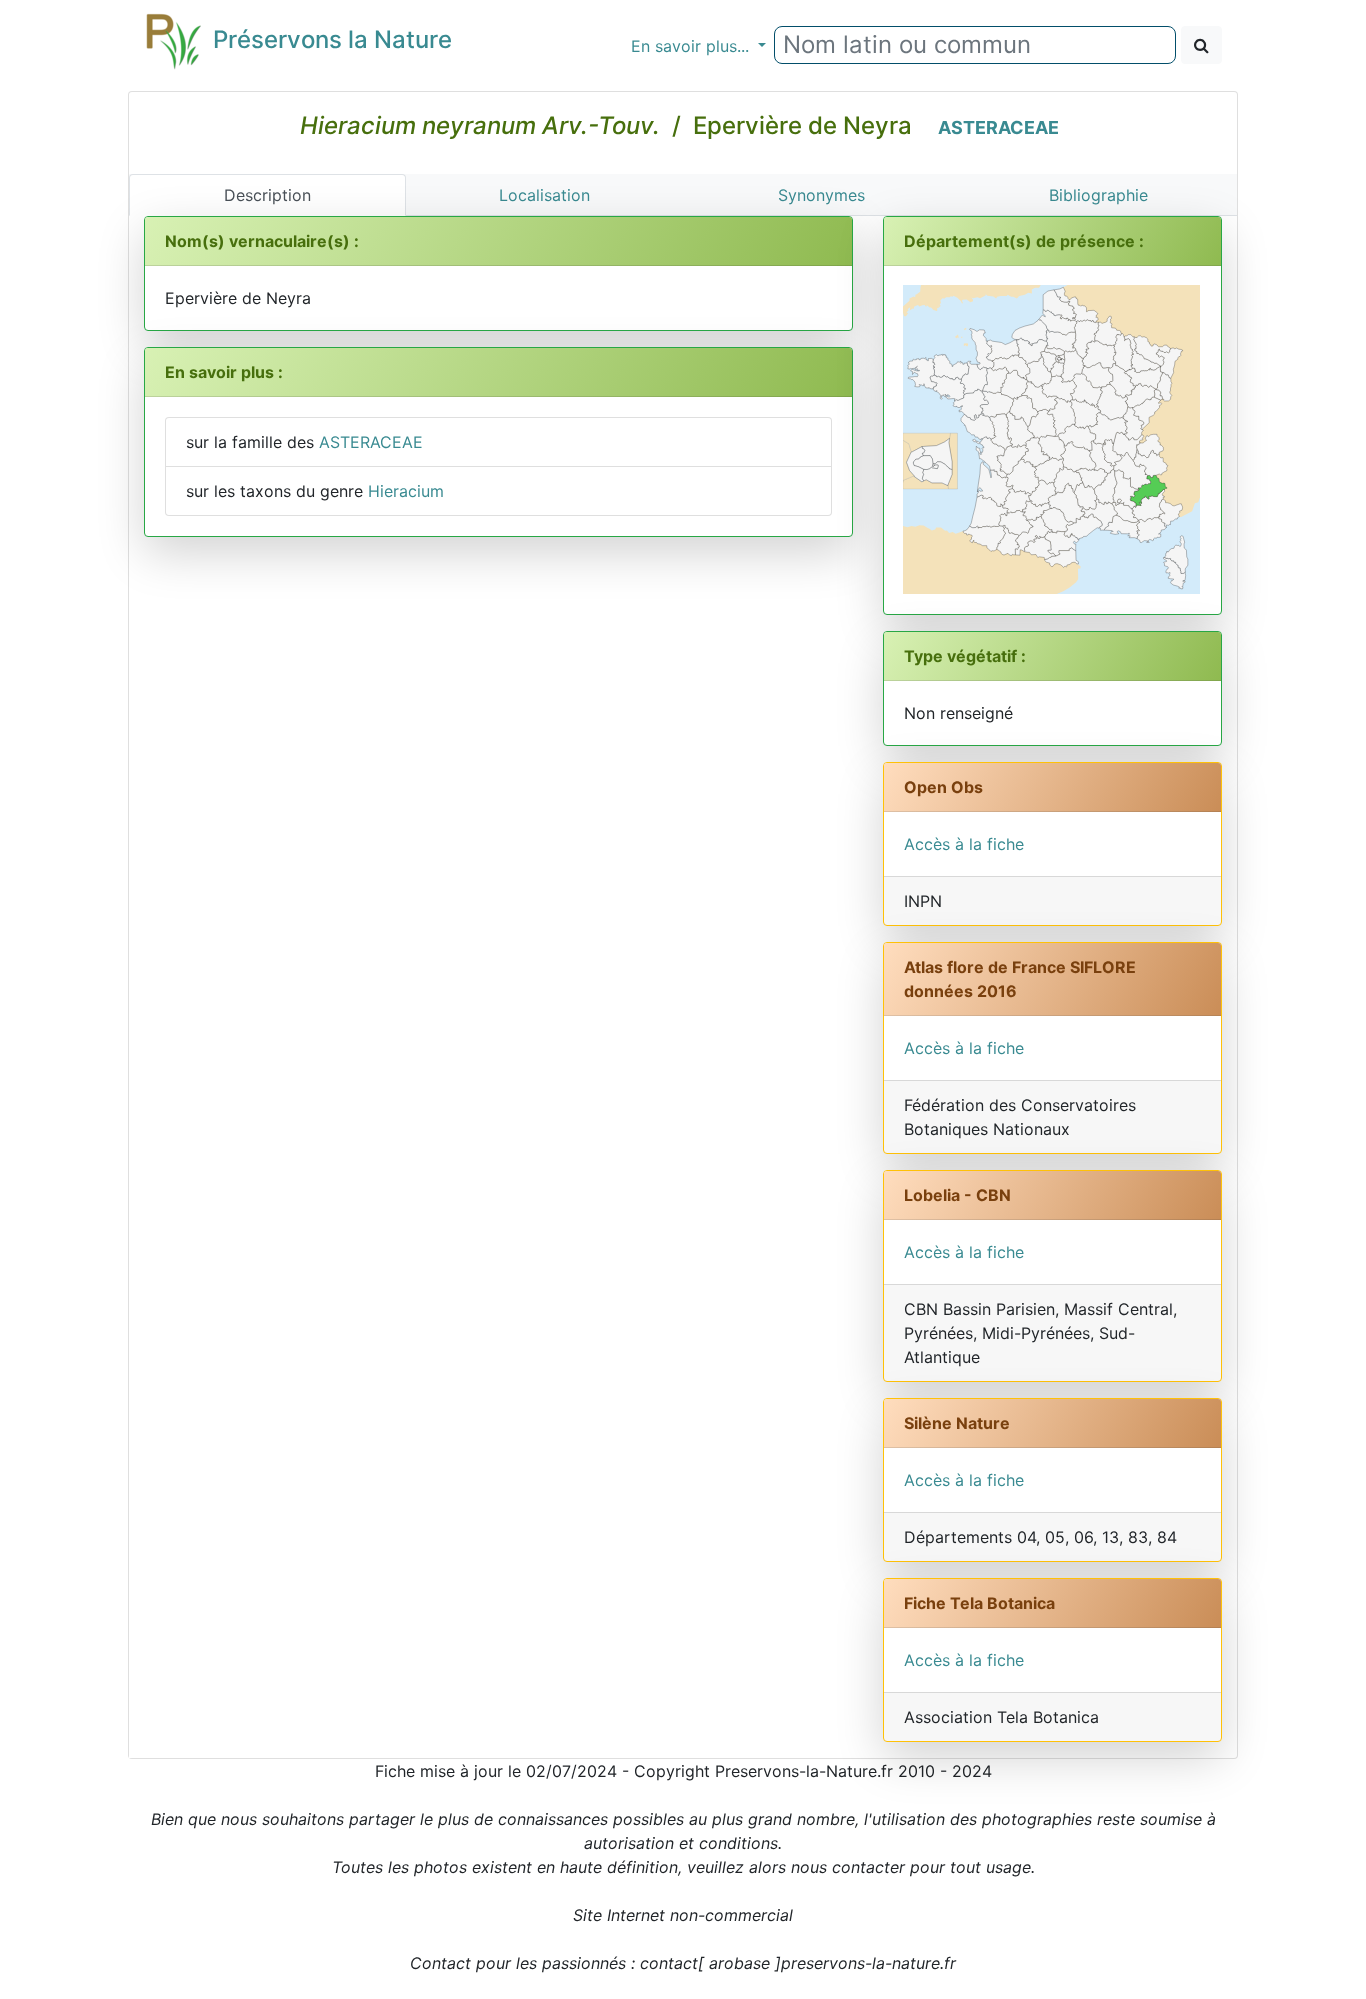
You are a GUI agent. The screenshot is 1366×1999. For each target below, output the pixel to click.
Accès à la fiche (964, 844)
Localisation (544, 195)
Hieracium (406, 491)
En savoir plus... (692, 46)
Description (267, 195)
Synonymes (821, 195)
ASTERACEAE (998, 127)
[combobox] (975, 45)
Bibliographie (1098, 195)
